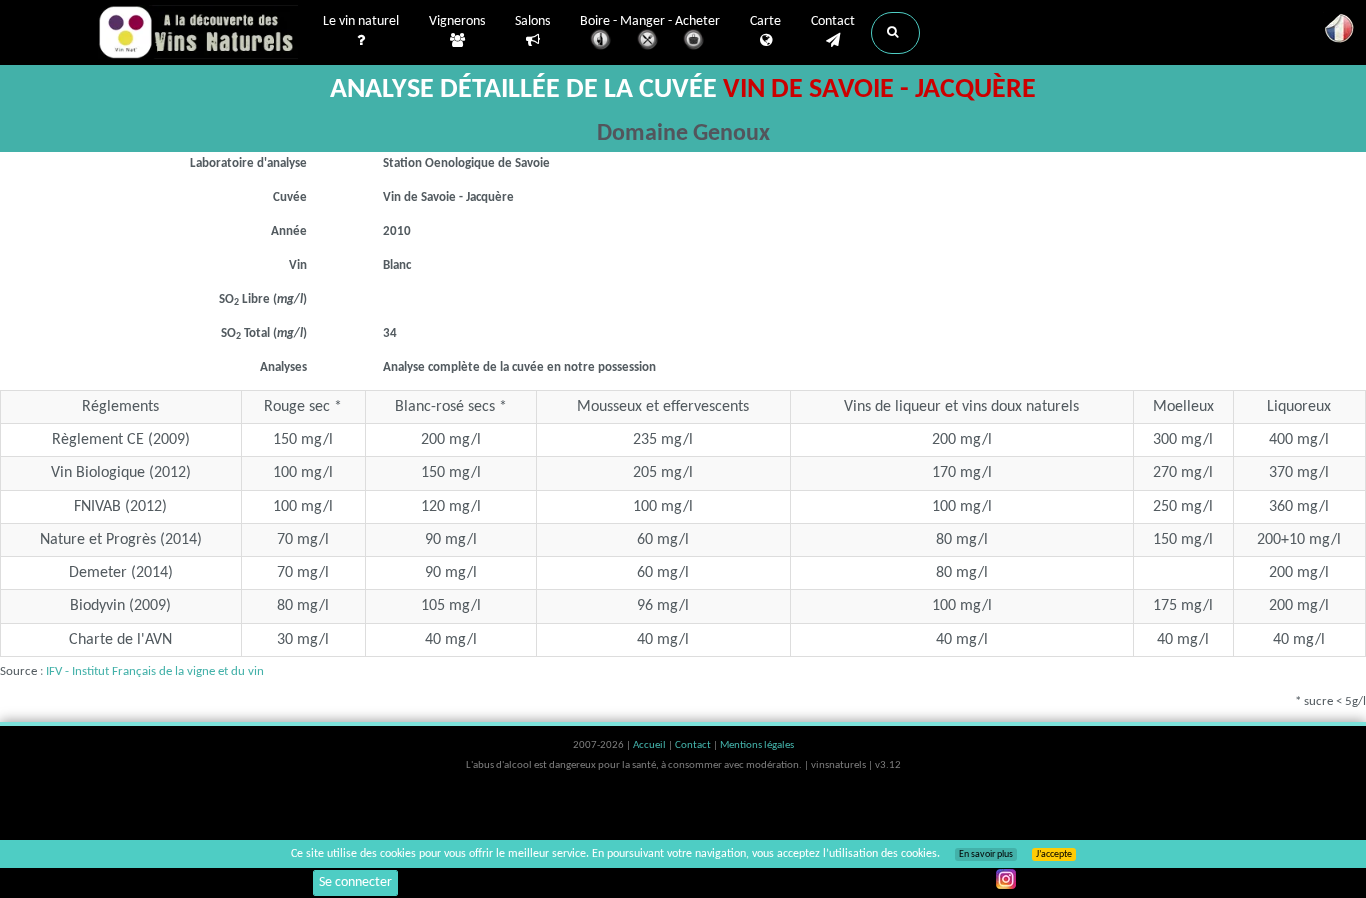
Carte (765, 21)
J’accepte (1054, 854)
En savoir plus (986, 854)
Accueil (650, 745)
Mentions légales (757, 745)
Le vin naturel (361, 21)
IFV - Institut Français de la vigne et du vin (155, 671)
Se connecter (355, 882)
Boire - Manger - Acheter (650, 21)
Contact (833, 21)
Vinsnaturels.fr (198, 32)
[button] (895, 33)
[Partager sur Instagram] (1006, 879)
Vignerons (457, 21)
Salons (532, 21)
